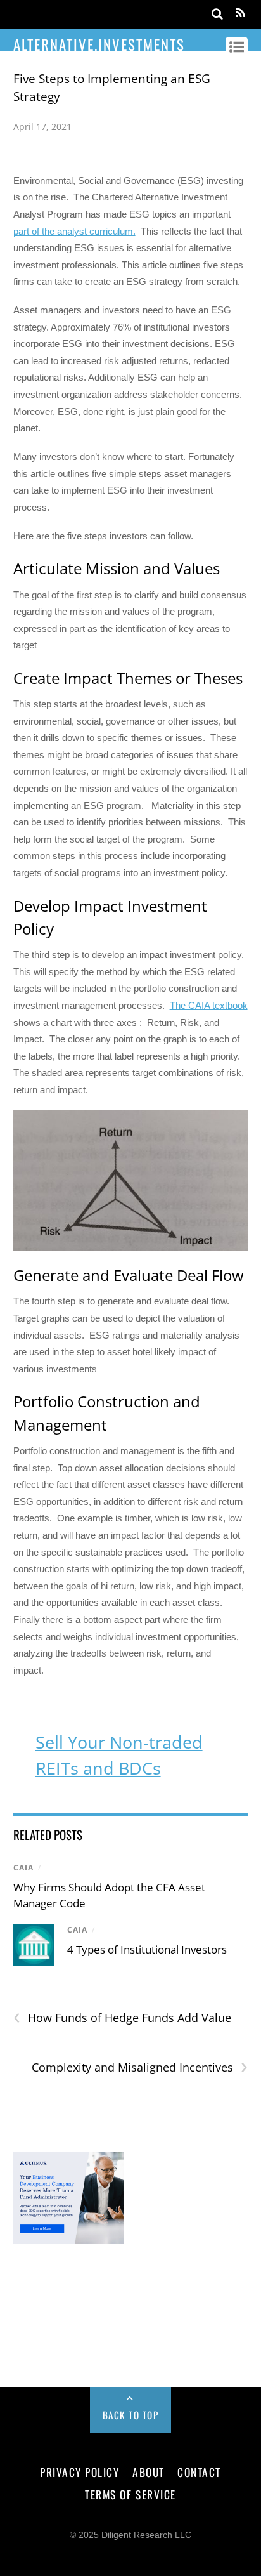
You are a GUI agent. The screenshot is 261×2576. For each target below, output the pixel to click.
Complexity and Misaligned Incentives (140, 2067)
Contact (199, 2472)
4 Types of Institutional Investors (147, 1949)
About (149, 2472)
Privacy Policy (80, 2472)
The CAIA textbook (209, 1005)
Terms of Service (130, 2494)
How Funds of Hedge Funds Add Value (122, 2018)
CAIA (23, 1868)
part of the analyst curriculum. (74, 231)
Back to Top (131, 2415)
